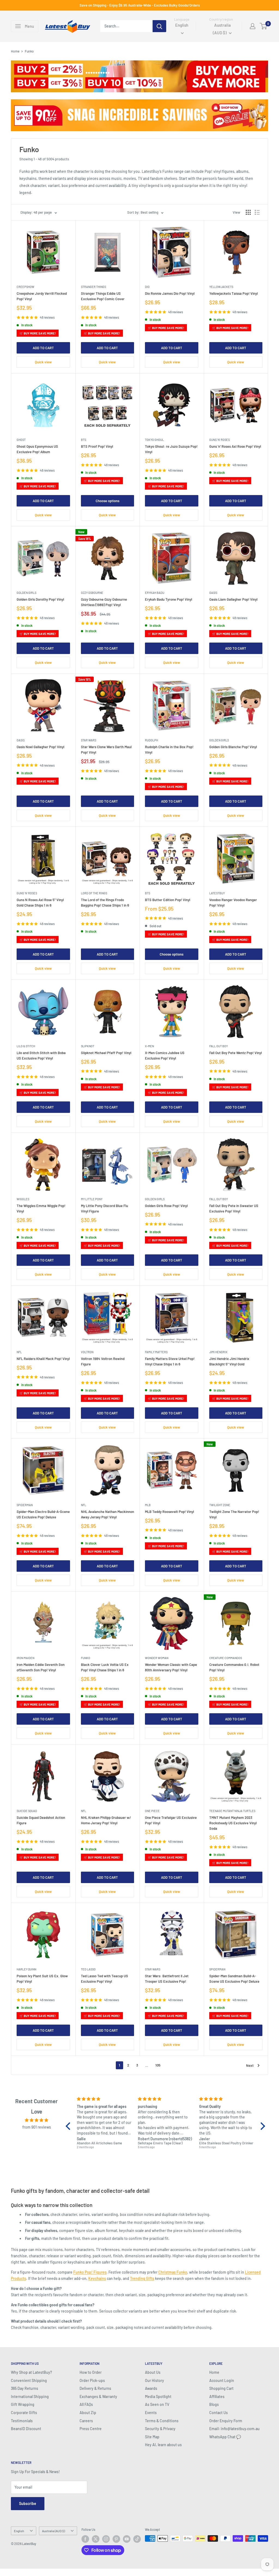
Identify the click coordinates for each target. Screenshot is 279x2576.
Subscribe (28, 2503)
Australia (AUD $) (53, 2531)
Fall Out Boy (219, 1046)
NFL (19, 1352)
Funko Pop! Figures (90, 2272)
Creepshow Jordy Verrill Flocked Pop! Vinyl (42, 296)
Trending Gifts (142, 2278)
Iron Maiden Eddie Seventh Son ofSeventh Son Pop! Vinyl (41, 1667)
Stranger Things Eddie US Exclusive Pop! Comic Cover (103, 296)
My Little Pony (92, 1199)
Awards (151, 2388)
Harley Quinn (26, 1969)
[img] (37, 2120)
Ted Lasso (88, 1969)
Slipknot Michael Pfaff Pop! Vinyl (106, 1053)
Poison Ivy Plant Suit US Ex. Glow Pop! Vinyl (42, 1979)
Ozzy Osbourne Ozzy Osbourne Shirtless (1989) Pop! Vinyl (104, 602)
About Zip (88, 2413)
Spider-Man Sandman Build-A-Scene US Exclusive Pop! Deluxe (234, 1979)
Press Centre (91, 2429)
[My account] (253, 26)
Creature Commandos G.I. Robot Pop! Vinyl (234, 1667)
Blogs (214, 2404)
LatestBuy (217, 893)
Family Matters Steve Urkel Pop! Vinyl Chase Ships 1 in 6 (170, 1361)
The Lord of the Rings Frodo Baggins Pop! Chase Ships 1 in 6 (105, 902)
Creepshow (25, 287)
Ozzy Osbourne (92, 593)
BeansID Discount (26, 2429)
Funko (86, 1658)
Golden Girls (26, 593)
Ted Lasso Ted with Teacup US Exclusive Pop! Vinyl (104, 1979)
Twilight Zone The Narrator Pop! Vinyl (234, 1514)
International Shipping (30, 2397)
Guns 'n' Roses (219, 440)
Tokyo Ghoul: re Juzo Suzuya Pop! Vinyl (171, 449)
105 (158, 2065)
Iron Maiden (25, 1658)
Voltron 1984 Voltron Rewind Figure (103, 1361)
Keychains (97, 2278)
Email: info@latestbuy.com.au (234, 2429)
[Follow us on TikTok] (137, 2539)
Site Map (152, 2437)
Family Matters (156, 1352)
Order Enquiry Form (226, 2421)
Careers (86, 2421)
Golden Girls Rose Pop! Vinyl (166, 1206)
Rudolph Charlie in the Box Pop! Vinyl (169, 750)
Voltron (87, 1352)
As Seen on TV (157, 2404)
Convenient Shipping (29, 2380)
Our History (154, 2380)
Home (15, 51)
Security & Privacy (160, 2429)
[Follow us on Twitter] (96, 2539)
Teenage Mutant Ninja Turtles (232, 1811)
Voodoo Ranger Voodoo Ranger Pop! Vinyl (233, 902)
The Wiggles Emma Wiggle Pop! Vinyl (41, 1208)
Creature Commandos (226, 1658)
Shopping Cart (221, 2388)
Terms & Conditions (162, 2421)
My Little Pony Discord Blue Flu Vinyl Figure (104, 1208)
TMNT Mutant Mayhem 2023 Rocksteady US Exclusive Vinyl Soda (233, 1823)
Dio (147, 287)
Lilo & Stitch (26, 1046)
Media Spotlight (158, 2397)
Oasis (213, 593)
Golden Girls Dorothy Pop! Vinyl (40, 599)
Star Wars (89, 740)
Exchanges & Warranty (98, 2397)
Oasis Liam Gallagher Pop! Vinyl (233, 599)
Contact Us (219, 2413)
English (19, 2531)
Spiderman (25, 1505)
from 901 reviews (37, 2127)
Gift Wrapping (23, 2404)
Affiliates (217, 2397)
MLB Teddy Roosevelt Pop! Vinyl (169, 1512)
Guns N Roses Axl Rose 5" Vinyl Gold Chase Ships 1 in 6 (40, 902)
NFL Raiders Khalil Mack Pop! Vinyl (43, 1359)
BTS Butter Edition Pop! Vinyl (168, 900)
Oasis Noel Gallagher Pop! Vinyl (40, 747)
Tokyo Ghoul (154, 440)
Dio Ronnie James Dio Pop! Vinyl (170, 293)
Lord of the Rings (94, 893)
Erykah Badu (155, 593)
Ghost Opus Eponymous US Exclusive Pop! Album (37, 449)
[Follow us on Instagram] (106, 2539)
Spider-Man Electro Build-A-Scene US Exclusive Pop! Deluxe (43, 1514)
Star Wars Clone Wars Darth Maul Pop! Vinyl (106, 750)
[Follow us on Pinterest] (116, 2539)
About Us (153, 2372)
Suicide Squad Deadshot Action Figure (41, 1820)
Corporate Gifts (24, 2413)
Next (250, 2065)
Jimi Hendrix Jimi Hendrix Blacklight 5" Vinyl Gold (229, 1361)
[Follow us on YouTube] (127, 2539)
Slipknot (88, 1046)
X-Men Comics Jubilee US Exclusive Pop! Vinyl (165, 1055)
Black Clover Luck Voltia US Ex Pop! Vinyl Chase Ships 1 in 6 (105, 1667)
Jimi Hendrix (218, 1352)
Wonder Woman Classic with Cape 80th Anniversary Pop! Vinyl (171, 1667)
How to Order (91, 2372)
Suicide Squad (27, 1811)
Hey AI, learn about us (163, 2445)
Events (151, 2413)
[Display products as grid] (248, 212)
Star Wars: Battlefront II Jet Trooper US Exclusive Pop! (167, 1979)
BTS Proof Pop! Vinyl (97, 446)
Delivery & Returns (95, 2388)
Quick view (43, 362)
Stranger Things (93, 287)
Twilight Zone (220, 1505)
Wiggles (23, 1199)
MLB (148, 1505)
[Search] (159, 26)
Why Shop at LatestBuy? (31, 2372)
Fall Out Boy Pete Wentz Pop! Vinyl (236, 1053)
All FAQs (86, 2404)
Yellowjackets (221, 287)
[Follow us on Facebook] (85, 2539)
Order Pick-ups (92, 2380)
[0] (264, 26)
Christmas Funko (173, 2272)
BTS (84, 440)
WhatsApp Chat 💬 (225, 2437)
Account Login (222, 2380)
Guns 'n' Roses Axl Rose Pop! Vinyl (235, 446)
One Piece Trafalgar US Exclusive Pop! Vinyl (171, 1820)
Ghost (21, 440)
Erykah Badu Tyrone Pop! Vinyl (169, 599)
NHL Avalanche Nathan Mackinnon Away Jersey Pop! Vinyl (107, 1514)
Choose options (107, 501)
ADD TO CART (43, 348)
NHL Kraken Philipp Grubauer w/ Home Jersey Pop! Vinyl (106, 1820)
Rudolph (151, 740)
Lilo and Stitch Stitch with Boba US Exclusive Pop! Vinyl (41, 1055)
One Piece (152, 1811)
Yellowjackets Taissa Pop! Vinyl (233, 293)
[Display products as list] (257, 212)
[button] (69, 2126)
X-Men (149, 1046)
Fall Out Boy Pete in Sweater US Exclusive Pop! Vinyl (234, 1208)
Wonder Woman (157, 1658)
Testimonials (22, 2421)
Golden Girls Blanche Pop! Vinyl (233, 747)
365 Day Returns (25, 2388)
